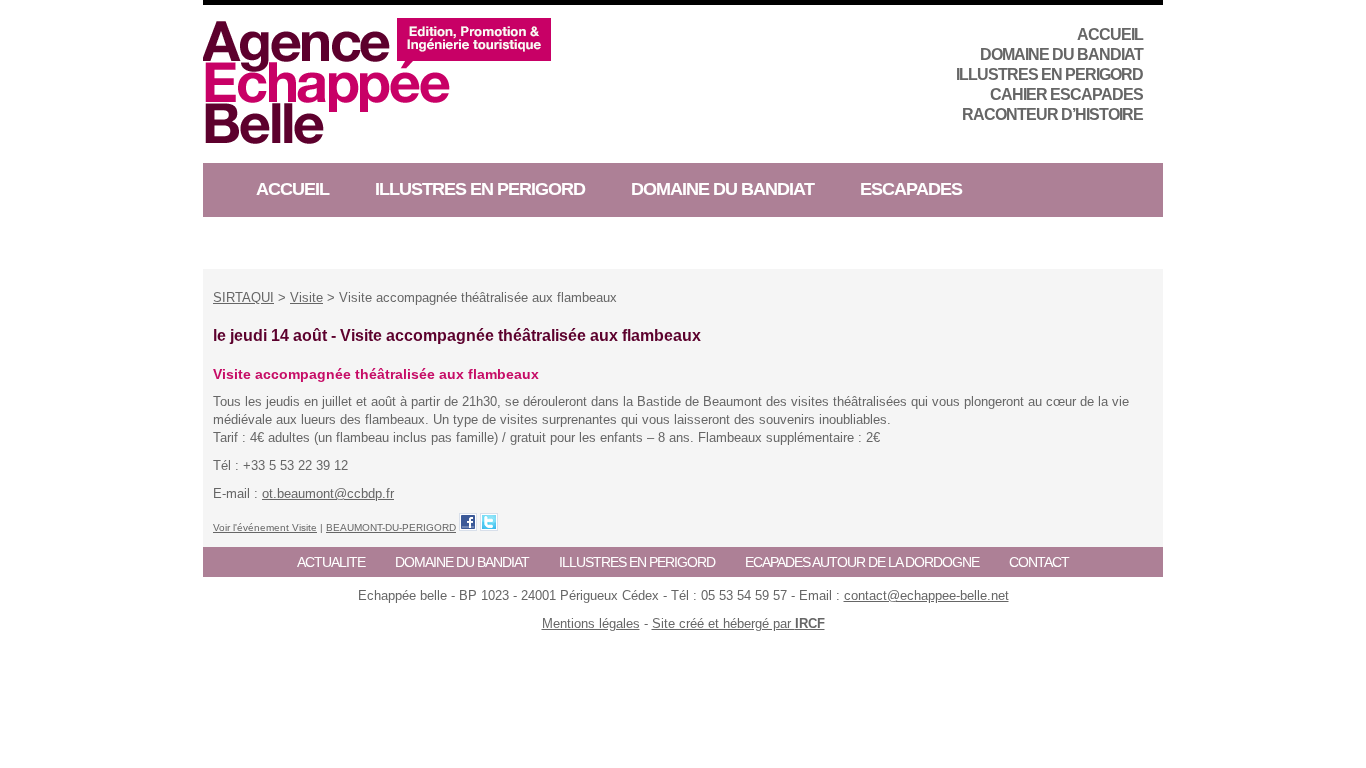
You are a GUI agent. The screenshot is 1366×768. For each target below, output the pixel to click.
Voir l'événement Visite (265, 527)
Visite (306, 297)
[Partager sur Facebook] (468, 522)
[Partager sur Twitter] (489, 522)
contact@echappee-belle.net (926, 595)
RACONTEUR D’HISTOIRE (1052, 114)
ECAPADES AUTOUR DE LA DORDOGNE (862, 562)
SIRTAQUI (243, 297)
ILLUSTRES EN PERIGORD (1049, 74)
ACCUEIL (1110, 34)
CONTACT (1039, 562)
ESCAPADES (911, 189)
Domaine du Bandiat (1061, 54)
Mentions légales (591, 623)
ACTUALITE (331, 562)
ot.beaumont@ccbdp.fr (328, 493)
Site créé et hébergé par (738, 623)
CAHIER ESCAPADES (1066, 94)
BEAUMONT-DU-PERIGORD (391, 527)
